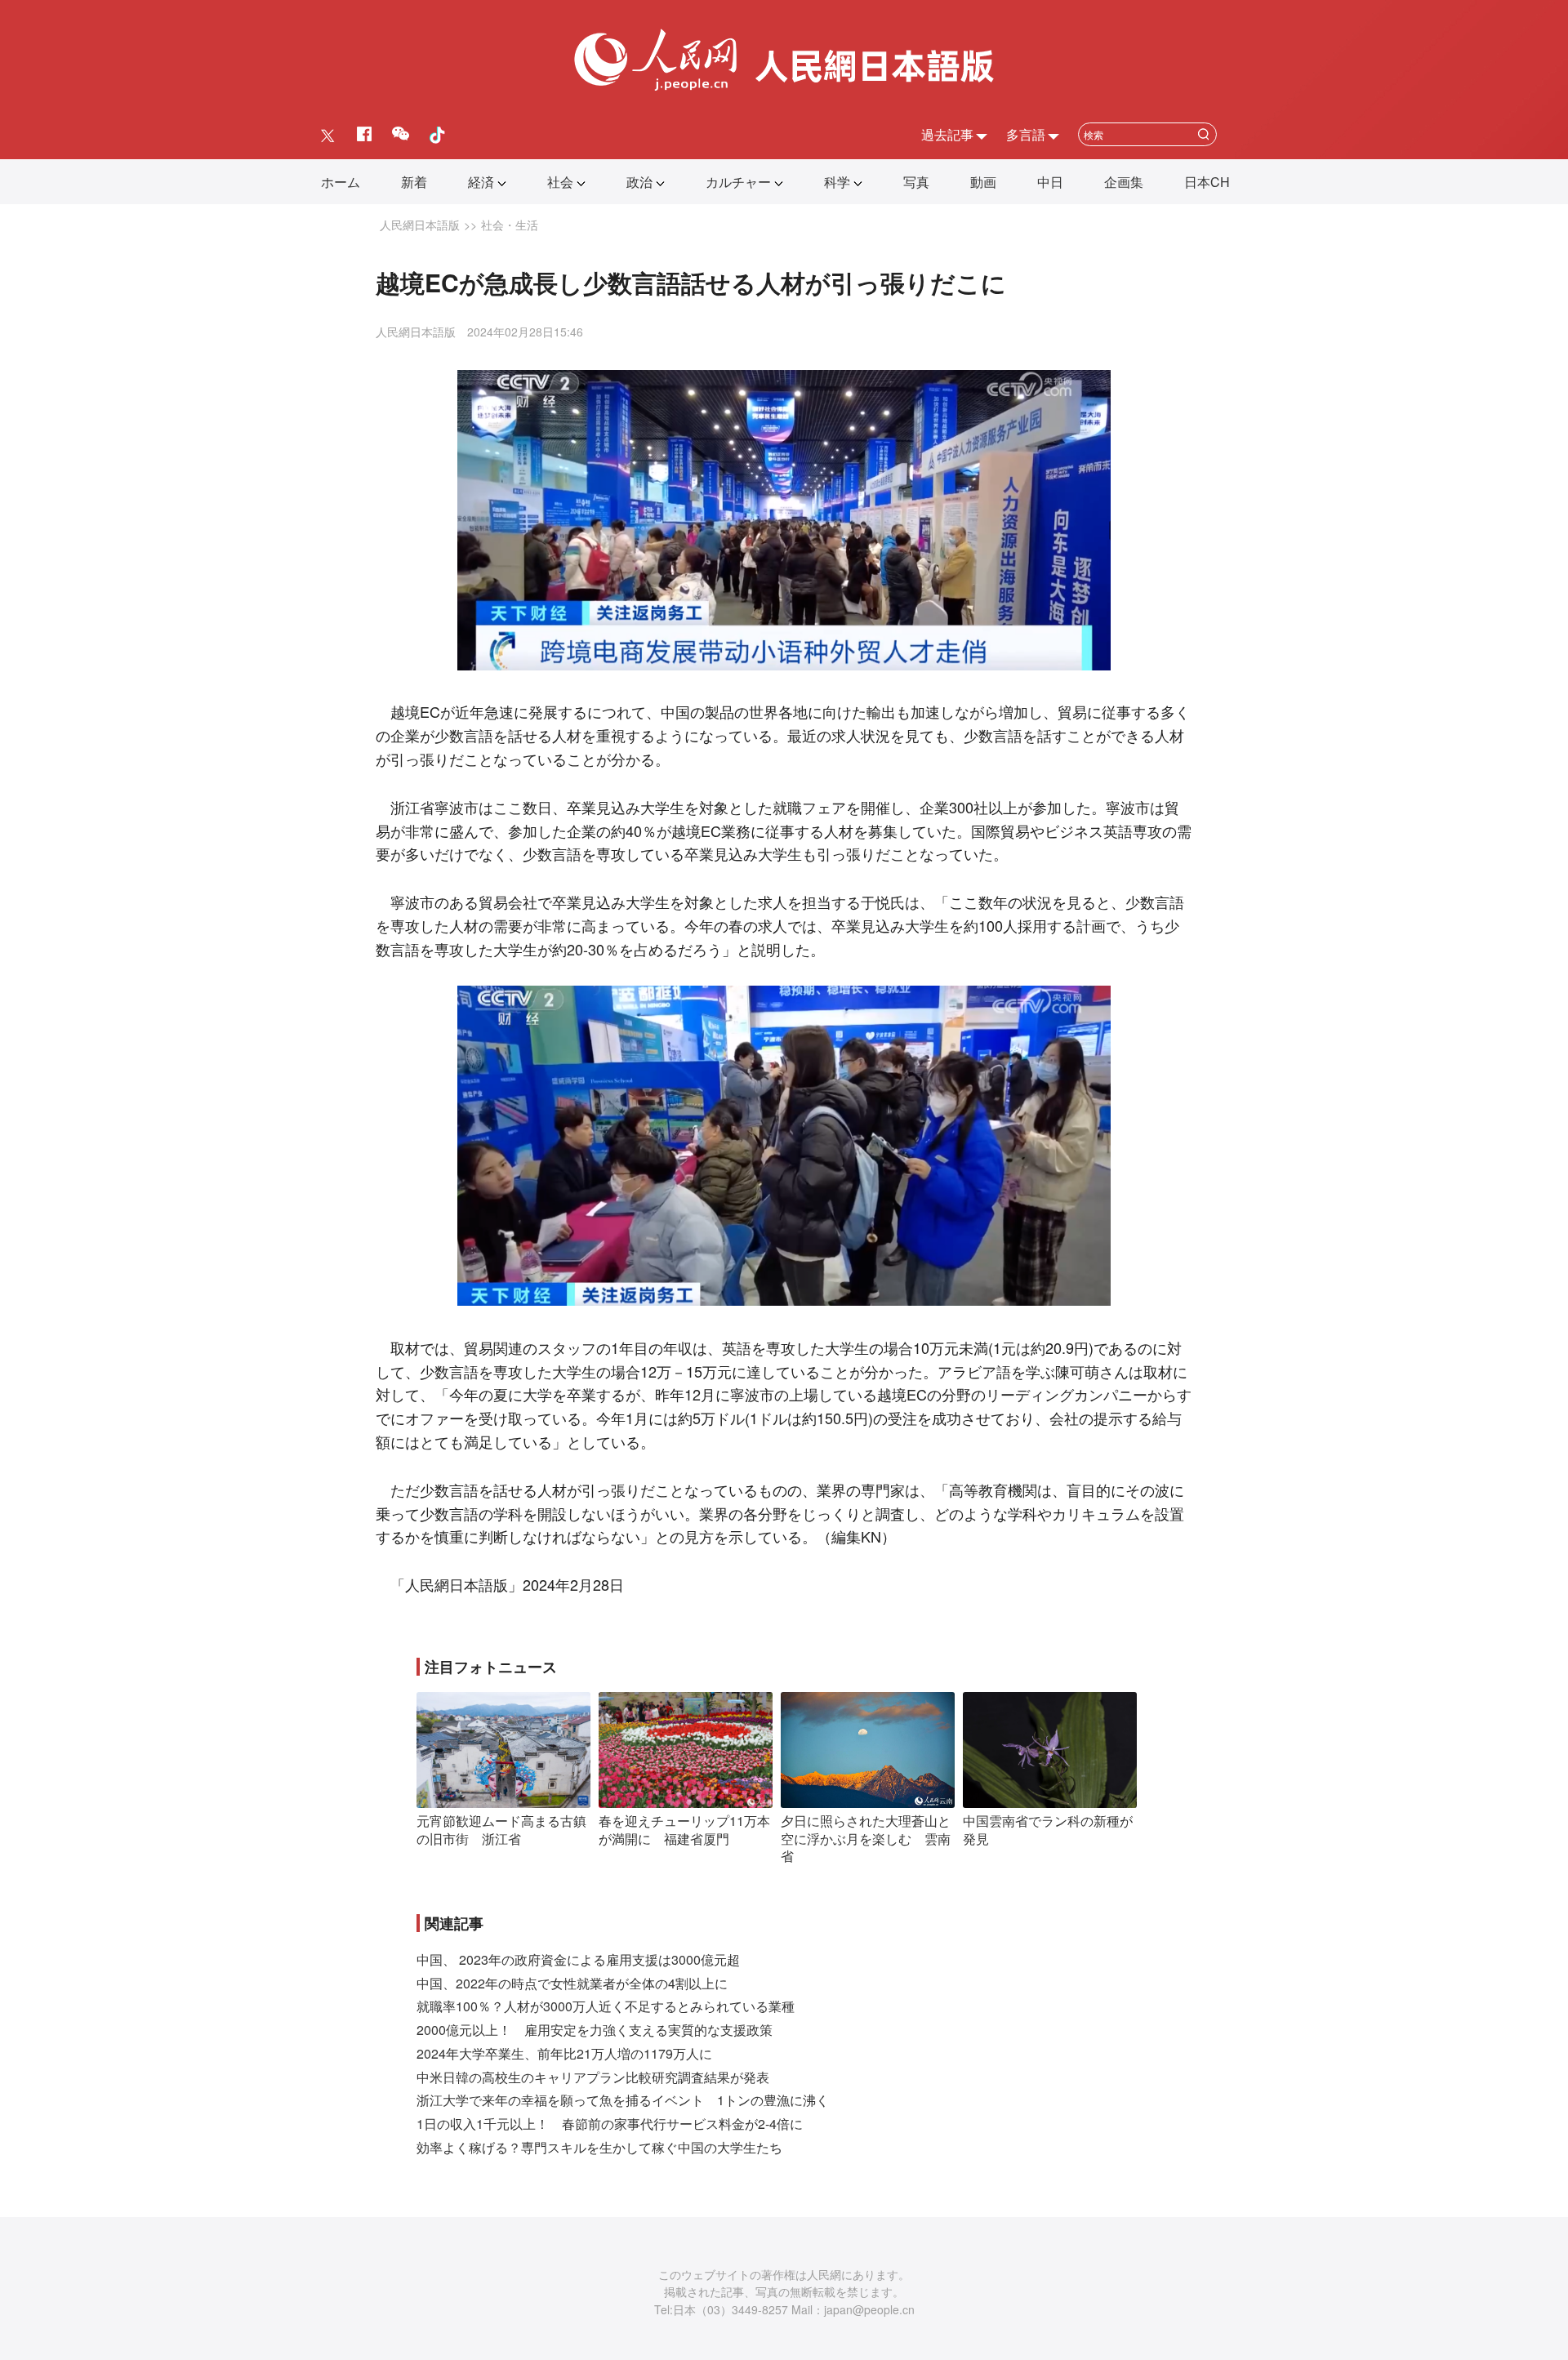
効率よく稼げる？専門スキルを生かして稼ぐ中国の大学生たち (599, 2147)
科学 (837, 182)
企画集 (1124, 182)
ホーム (341, 182)
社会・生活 (510, 225)
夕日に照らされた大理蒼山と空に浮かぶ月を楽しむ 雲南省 (866, 1838)
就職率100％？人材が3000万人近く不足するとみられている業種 (606, 2006)
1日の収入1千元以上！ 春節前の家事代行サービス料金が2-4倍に (610, 2124)
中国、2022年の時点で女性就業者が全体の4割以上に (572, 1983)
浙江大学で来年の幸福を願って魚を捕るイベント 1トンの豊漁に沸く (623, 2100)
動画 (983, 182)
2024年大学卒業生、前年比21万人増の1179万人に (564, 2053)
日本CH (1207, 182)
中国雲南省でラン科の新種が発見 (1048, 1830)
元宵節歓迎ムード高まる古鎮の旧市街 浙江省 (501, 1830)
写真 (916, 182)
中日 (1050, 182)
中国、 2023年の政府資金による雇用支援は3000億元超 (578, 1959)
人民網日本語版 (420, 225)
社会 (560, 182)
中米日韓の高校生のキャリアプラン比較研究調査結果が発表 (593, 2077)
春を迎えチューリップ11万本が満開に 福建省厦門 (684, 1830)
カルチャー (738, 182)
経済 (481, 182)
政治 (639, 182)
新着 (414, 182)
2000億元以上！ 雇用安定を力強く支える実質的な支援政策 (595, 2030)
